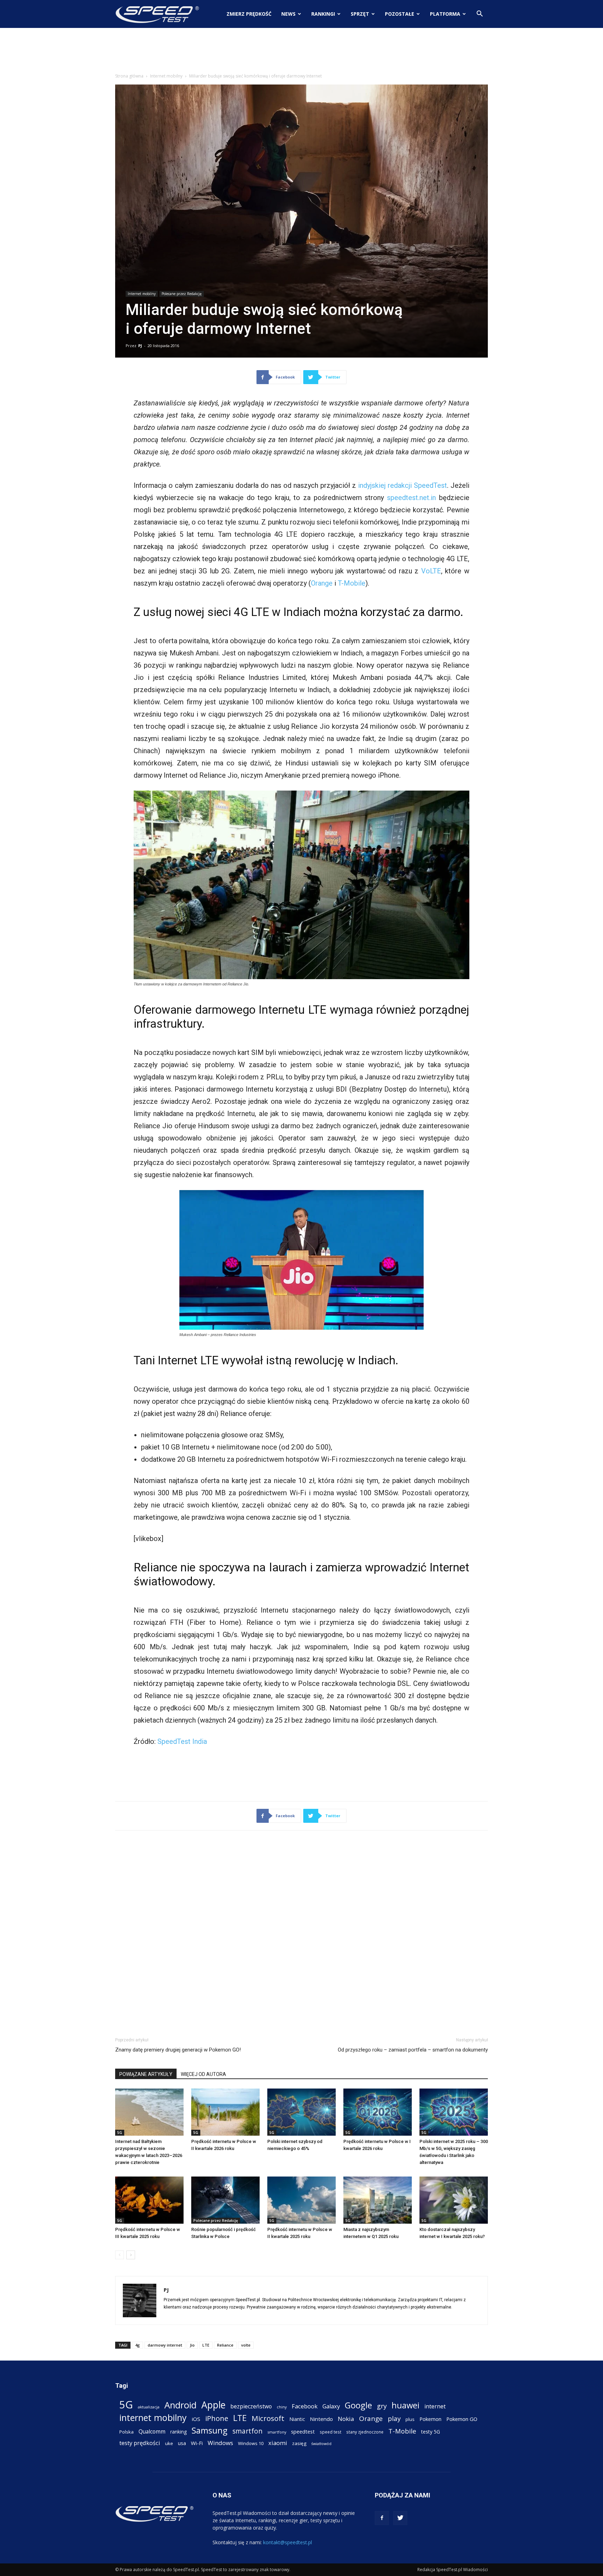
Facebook (305, 2406)
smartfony (277, 2432)
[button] (479, 14)
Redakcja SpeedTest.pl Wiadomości (453, 2570)
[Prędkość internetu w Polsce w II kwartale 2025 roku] (301, 2200)
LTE (206, 2345)
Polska (126, 2432)
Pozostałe (400, 14)
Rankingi (323, 14)
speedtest (303, 2431)
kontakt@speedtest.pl (288, 2542)
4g (137, 2345)
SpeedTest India (182, 1741)
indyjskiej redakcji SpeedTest (403, 485)
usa (182, 2443)
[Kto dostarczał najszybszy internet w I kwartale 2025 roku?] (454, 2200)
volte (246, 2345)
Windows (220, 2443)
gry (382, 2406)
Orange (322, 583)
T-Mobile (352, 583)
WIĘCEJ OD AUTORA (203, 2074)
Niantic (297, 2419)
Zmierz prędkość (249, 14)
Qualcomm (152, 2432)
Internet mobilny (166, 76)
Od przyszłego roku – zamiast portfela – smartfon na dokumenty (413, 2050)
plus (410, 2419)
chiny (282, 2407)
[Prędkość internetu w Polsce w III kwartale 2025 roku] (149, 2200)
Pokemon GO (462, 2419)
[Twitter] (400, 2518)
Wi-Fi (197, 2443)
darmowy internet (165, 2345)
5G (120, 2133)
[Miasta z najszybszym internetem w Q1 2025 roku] (378, 2200)
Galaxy (331, 2406)
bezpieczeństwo (251, 2406)
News (288, 14)
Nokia (346, 2419)
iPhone (217, 2418)
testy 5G (431, 2432)
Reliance (225, 2345)
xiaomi (278, 2443)
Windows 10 (251, 2443)
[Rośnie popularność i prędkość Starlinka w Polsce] (225, 2200)
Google (358, 2405)
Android (180, 2405)
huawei (405, 2405)
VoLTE (431, 571)
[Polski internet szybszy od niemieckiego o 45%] (301, 2112)
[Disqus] (301, 1932)
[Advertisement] (301, 52)
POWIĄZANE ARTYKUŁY (146, 2074)
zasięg (299, 2443)
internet (435, 2406)
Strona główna (129, 76)
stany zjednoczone (365, 2432)
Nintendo (321, 2419)
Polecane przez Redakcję (182, 294)
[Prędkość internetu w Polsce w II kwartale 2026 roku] (225, 2112)
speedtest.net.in (411, 498)
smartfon (247, 2431)
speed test (330, 2432)
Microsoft (268, 2418)
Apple (213, 2405)
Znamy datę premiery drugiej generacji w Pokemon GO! (178, 2050)
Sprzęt (360, 14)
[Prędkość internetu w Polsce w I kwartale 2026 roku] (378, 2112)
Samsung (210, 2430)
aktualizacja (149, 2407)
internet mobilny (153, 2418)
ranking (178, 2432)
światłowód (321, 2444)
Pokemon (430, 2419)
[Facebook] (382, 2518)
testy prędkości (140, 2443)
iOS (196, 2419)
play (394, 2418)
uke (169, 2443)
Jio (192, 2345)
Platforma (445, 14)
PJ (140, 346)
